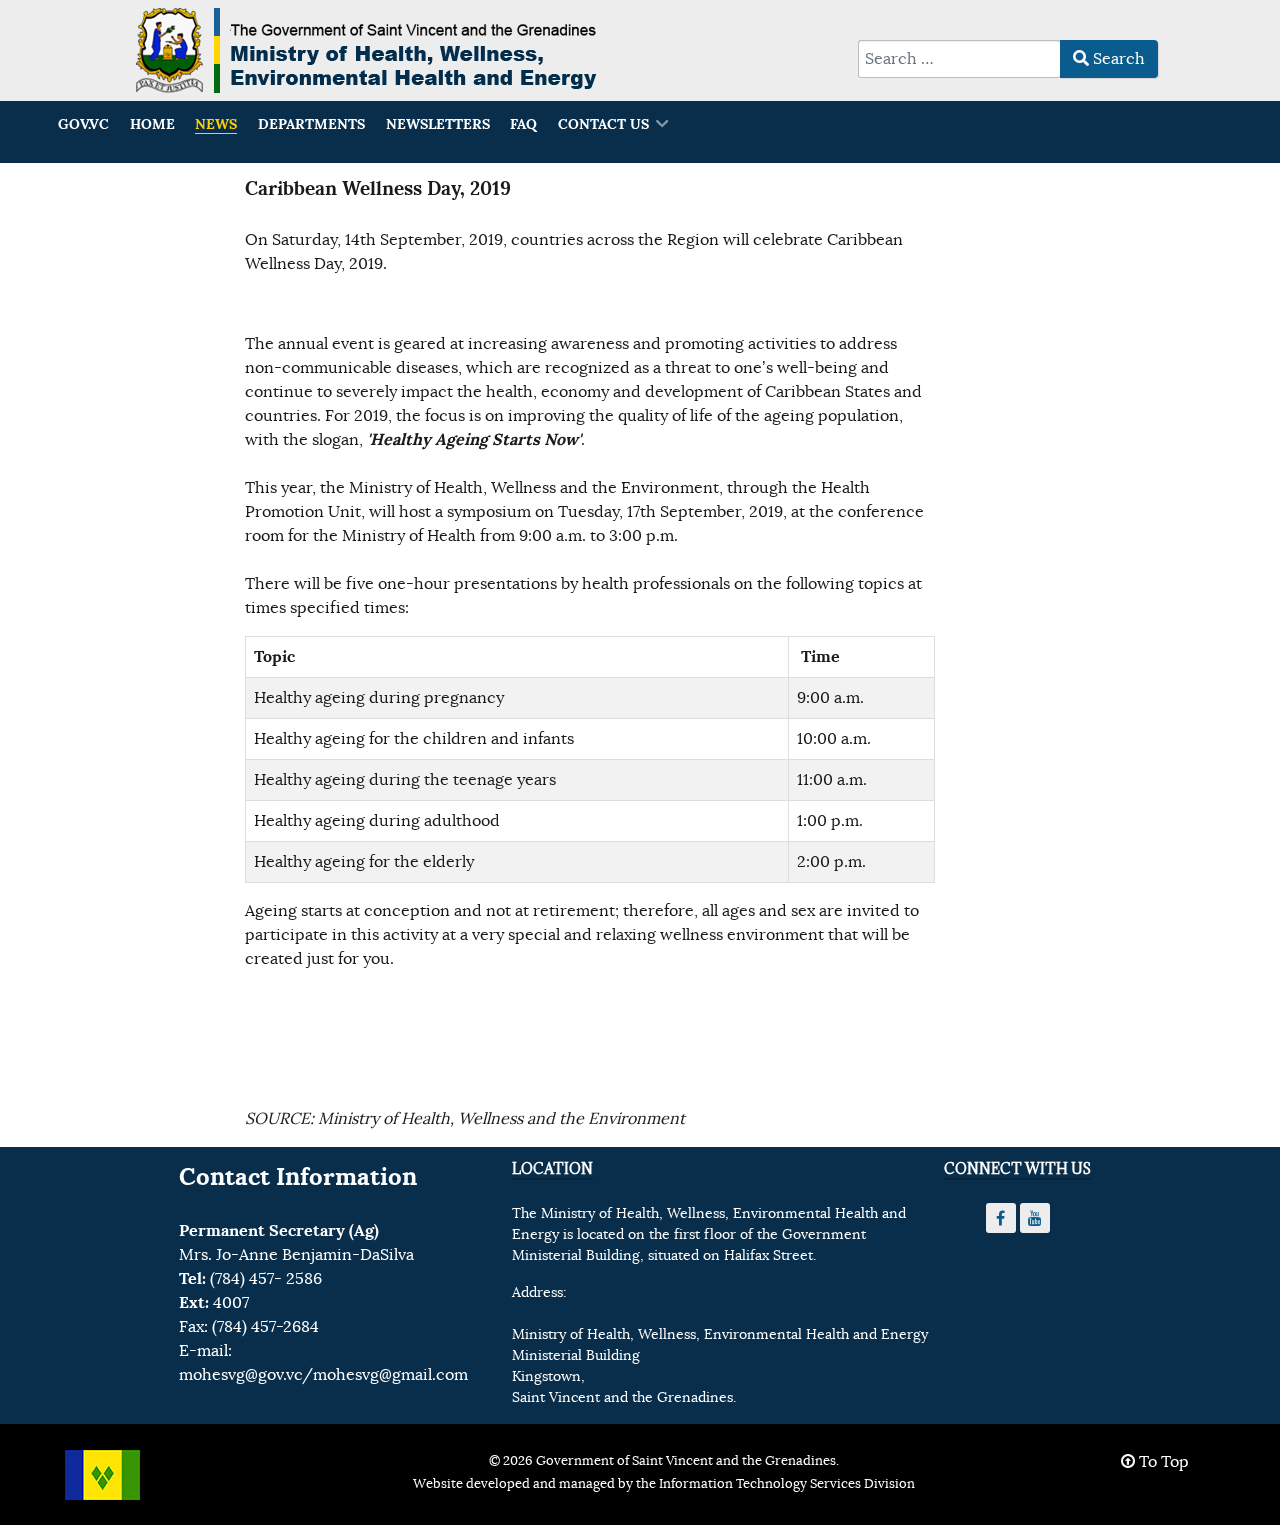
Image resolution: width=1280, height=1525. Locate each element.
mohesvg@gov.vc (240, 1375)
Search (1117, 59)
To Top (1162, 1462)
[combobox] (959, 59)
